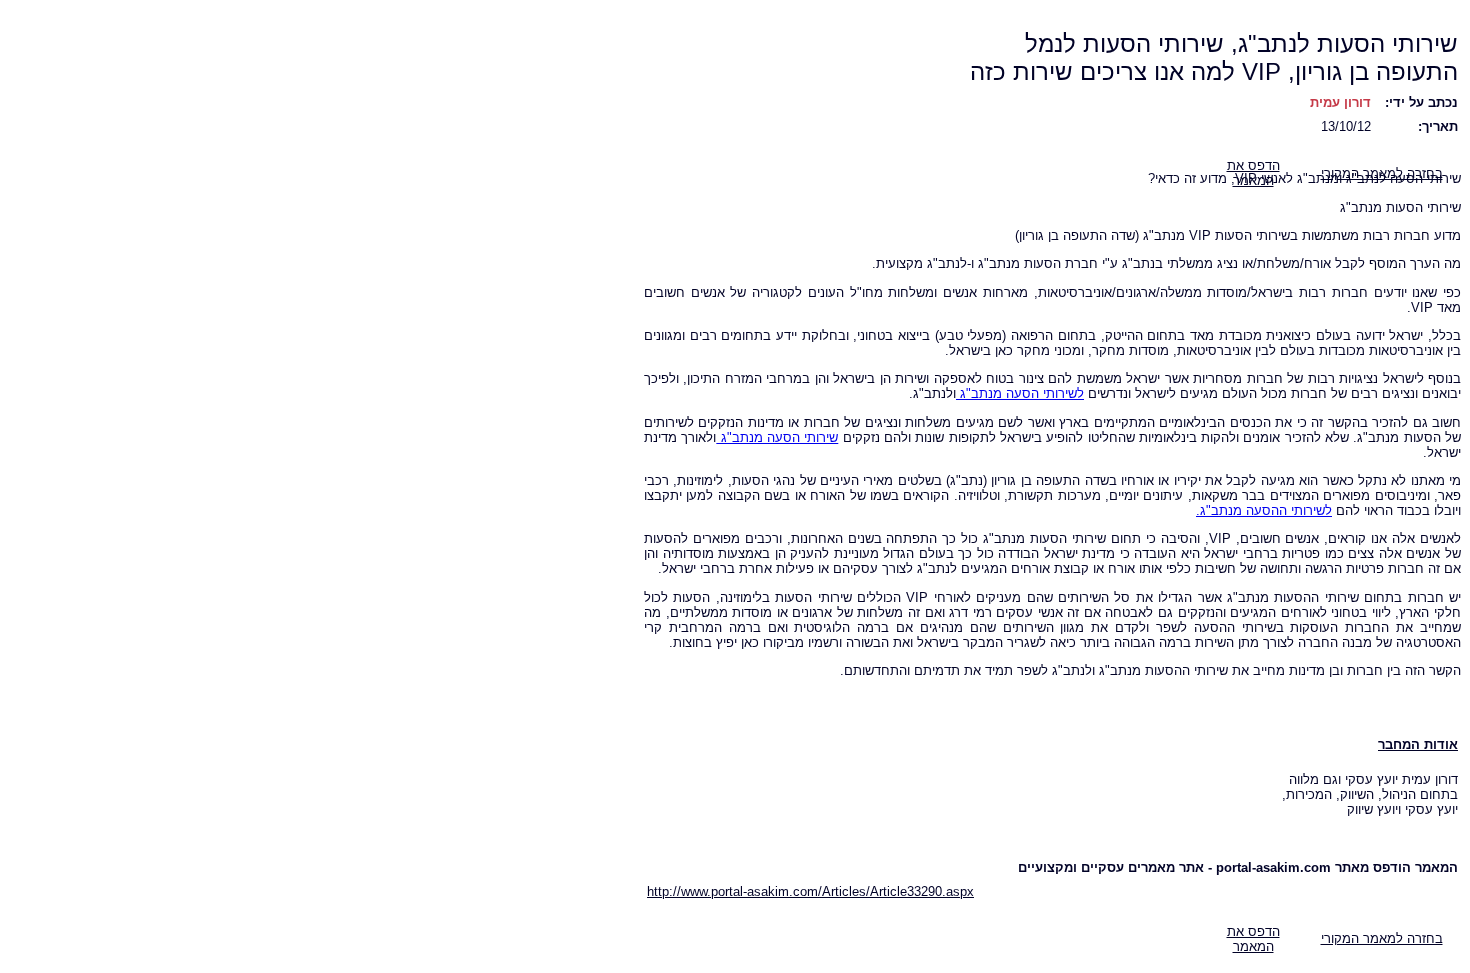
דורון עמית (1340, 102)
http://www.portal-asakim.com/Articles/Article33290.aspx (810, 891)
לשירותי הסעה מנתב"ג (1020, 393)
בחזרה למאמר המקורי (1382, 938)
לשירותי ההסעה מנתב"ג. (1264, 510)
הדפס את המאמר (1253, 939)
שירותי (819, 437)
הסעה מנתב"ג (758, 437)
